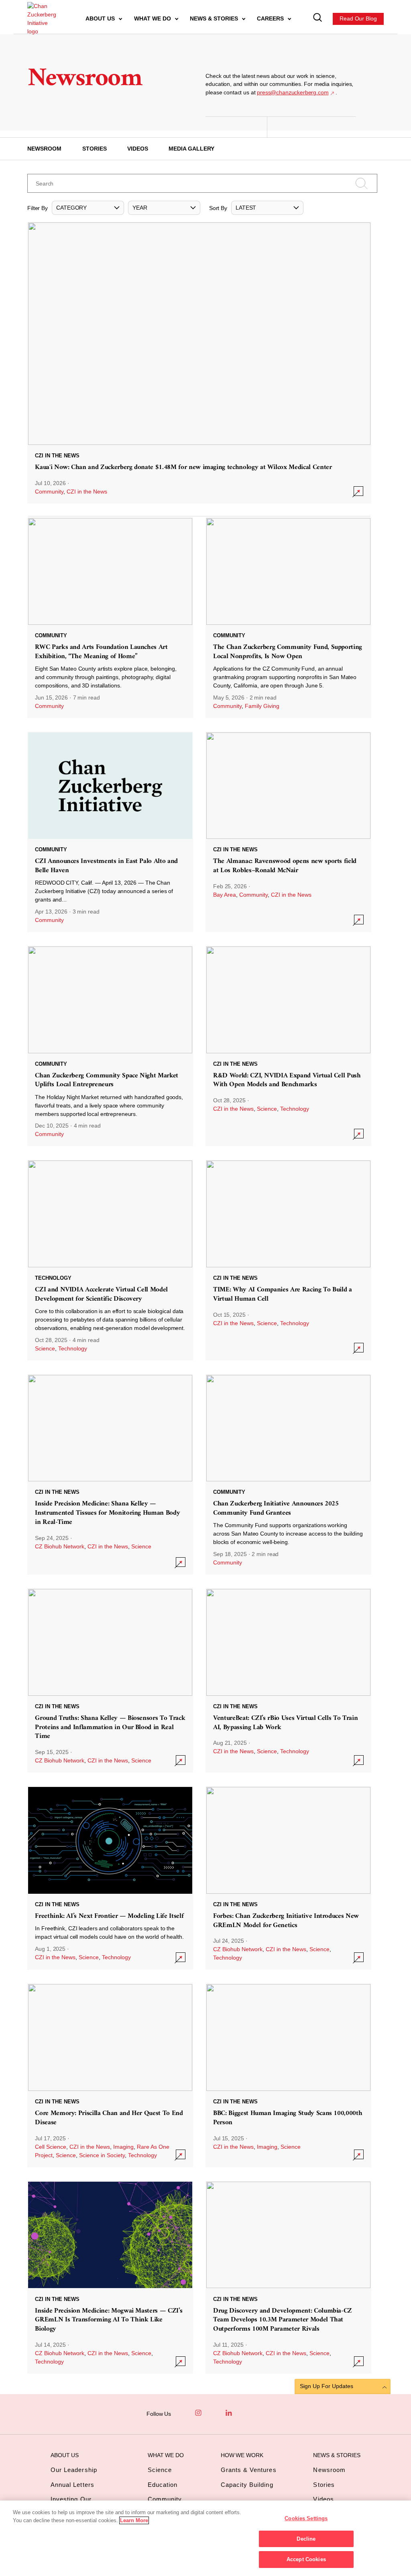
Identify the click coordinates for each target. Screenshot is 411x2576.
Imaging (123, 2147)
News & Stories (215, 18)
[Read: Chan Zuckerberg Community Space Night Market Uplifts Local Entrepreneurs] (110, 1046)
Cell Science (51, 2147)
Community (49, 492)
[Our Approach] (41, 19)
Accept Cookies (306, 2559)
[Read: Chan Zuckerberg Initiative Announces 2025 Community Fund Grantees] (288, 1474)
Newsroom (44, 149)
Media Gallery (191, 149)
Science (267, 1109)
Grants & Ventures (249, 2470)
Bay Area (225, 895)
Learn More (134, 2520)
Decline (306, 2539)
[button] (88, 208)
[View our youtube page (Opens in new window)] (259, 2413)
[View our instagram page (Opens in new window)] (198, 2413)
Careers (271, 18)
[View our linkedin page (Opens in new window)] (229, 2413)
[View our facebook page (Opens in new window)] (183, 2413)
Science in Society (102, 2155)
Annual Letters (72, 2485)
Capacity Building (247, 2485)
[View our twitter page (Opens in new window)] (244, 2413)
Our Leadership (74, 2470)
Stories (95, 149)
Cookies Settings (306, 2518)
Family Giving (262, 706)
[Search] (318, 19)
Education (163, 2485)
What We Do (153, 18)
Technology (295, 1109)
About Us (101, 18)
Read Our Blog (358, 18)
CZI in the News (87, 492)
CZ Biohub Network (60, 1546)
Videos (138, 149)
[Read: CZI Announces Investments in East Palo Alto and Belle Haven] (110, 832)
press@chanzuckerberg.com (293, 92)
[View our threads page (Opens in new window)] (214, 2413)
